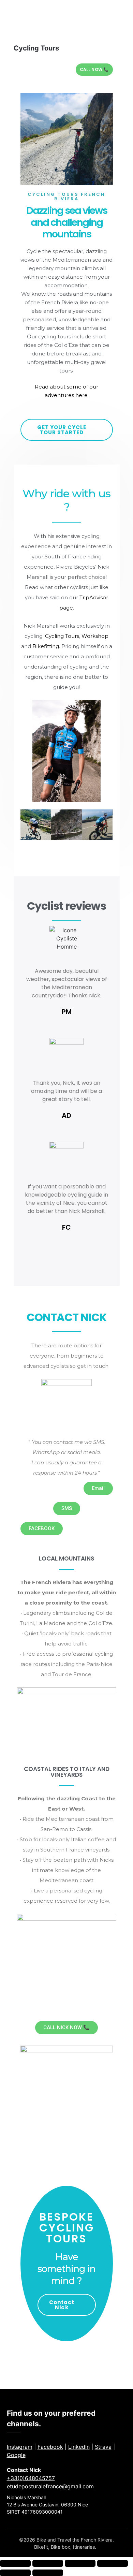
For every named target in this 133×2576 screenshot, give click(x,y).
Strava (103, 2447)
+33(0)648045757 (31, 2478)
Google (16, 2455)
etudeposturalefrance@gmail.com (50, 2486)
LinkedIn (79, 2447)
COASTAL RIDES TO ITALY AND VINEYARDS (67, 1772)
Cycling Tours (62, 636)
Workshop (95, 636)
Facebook (50, 2447)
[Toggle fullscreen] (48, 2563)
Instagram (20, 2447)
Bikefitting (46, 646)
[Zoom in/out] (15, 2563)
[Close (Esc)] (113, 2563)
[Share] (80, 2563)
